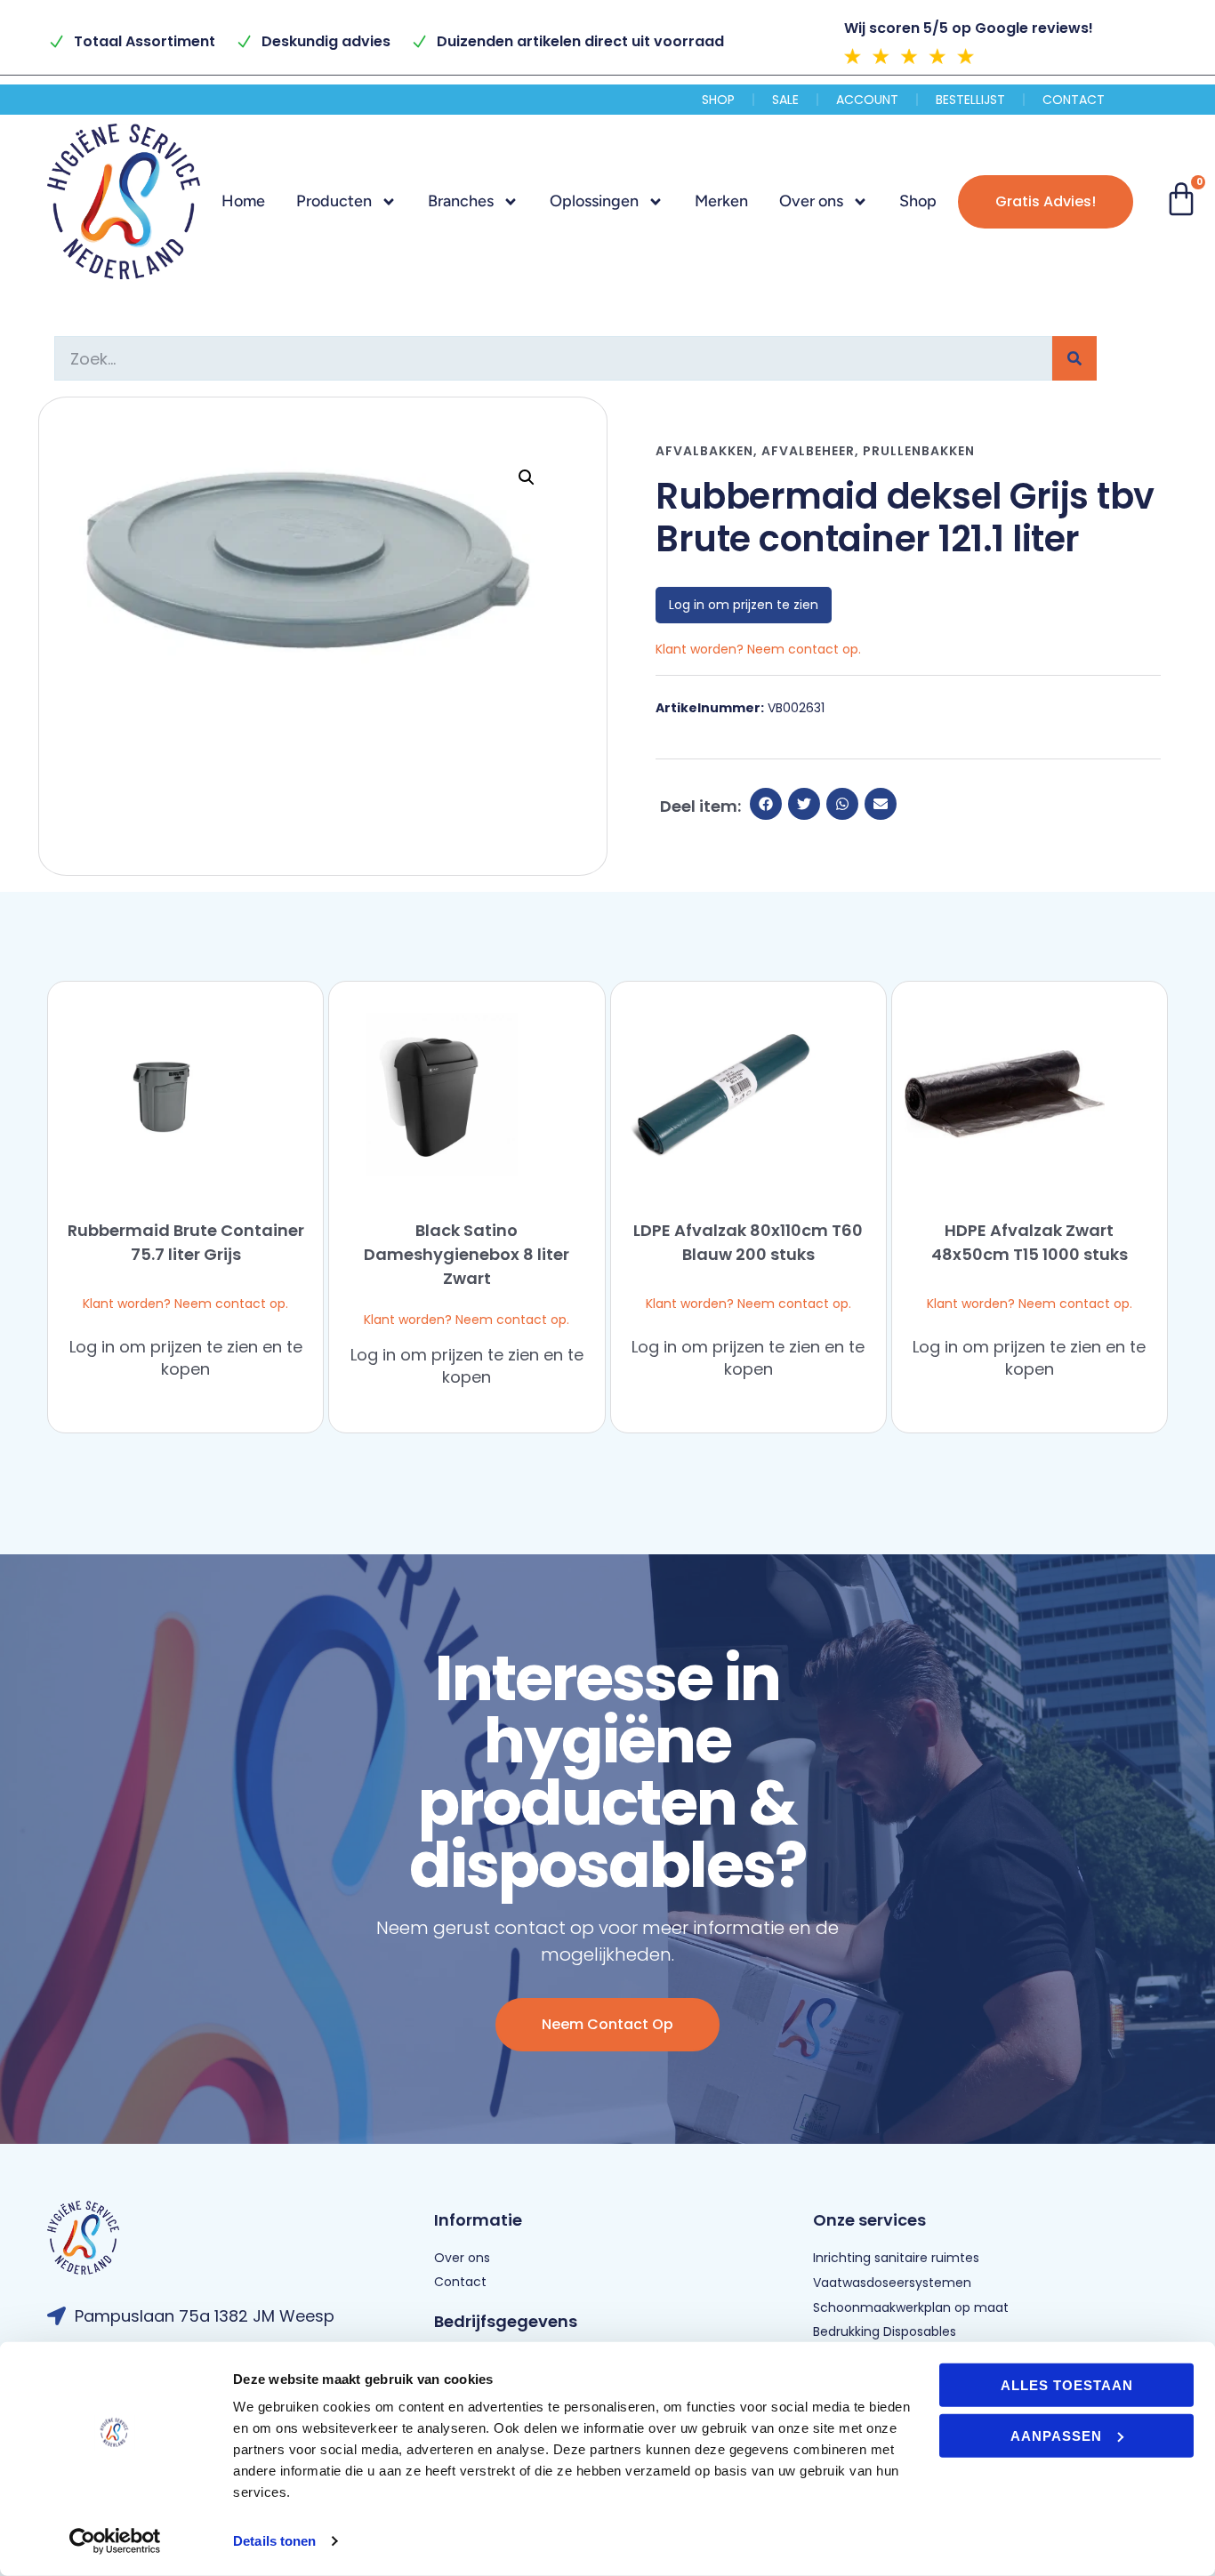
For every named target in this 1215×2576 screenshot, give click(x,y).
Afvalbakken (704, 451)
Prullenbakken (919, 451)
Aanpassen (1056, 2435)
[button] (527, 477)
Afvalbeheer (808, 451)
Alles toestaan (1067, 2385)
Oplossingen (594, 201)
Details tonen (274, 2541)
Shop (718, 100)
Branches (461, 201)
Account (867, 100)
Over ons (811, 201)
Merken (721, 201)
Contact (1074, 100)
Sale (785, 100)
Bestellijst (970, 100)
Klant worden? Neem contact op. (185, 1304)
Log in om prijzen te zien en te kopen (186, 1358)
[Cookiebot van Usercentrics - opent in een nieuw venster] (115, 2541)
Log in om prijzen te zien (744, 605)
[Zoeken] (1074, 358)
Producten (334, 201)
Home (243, 201)
